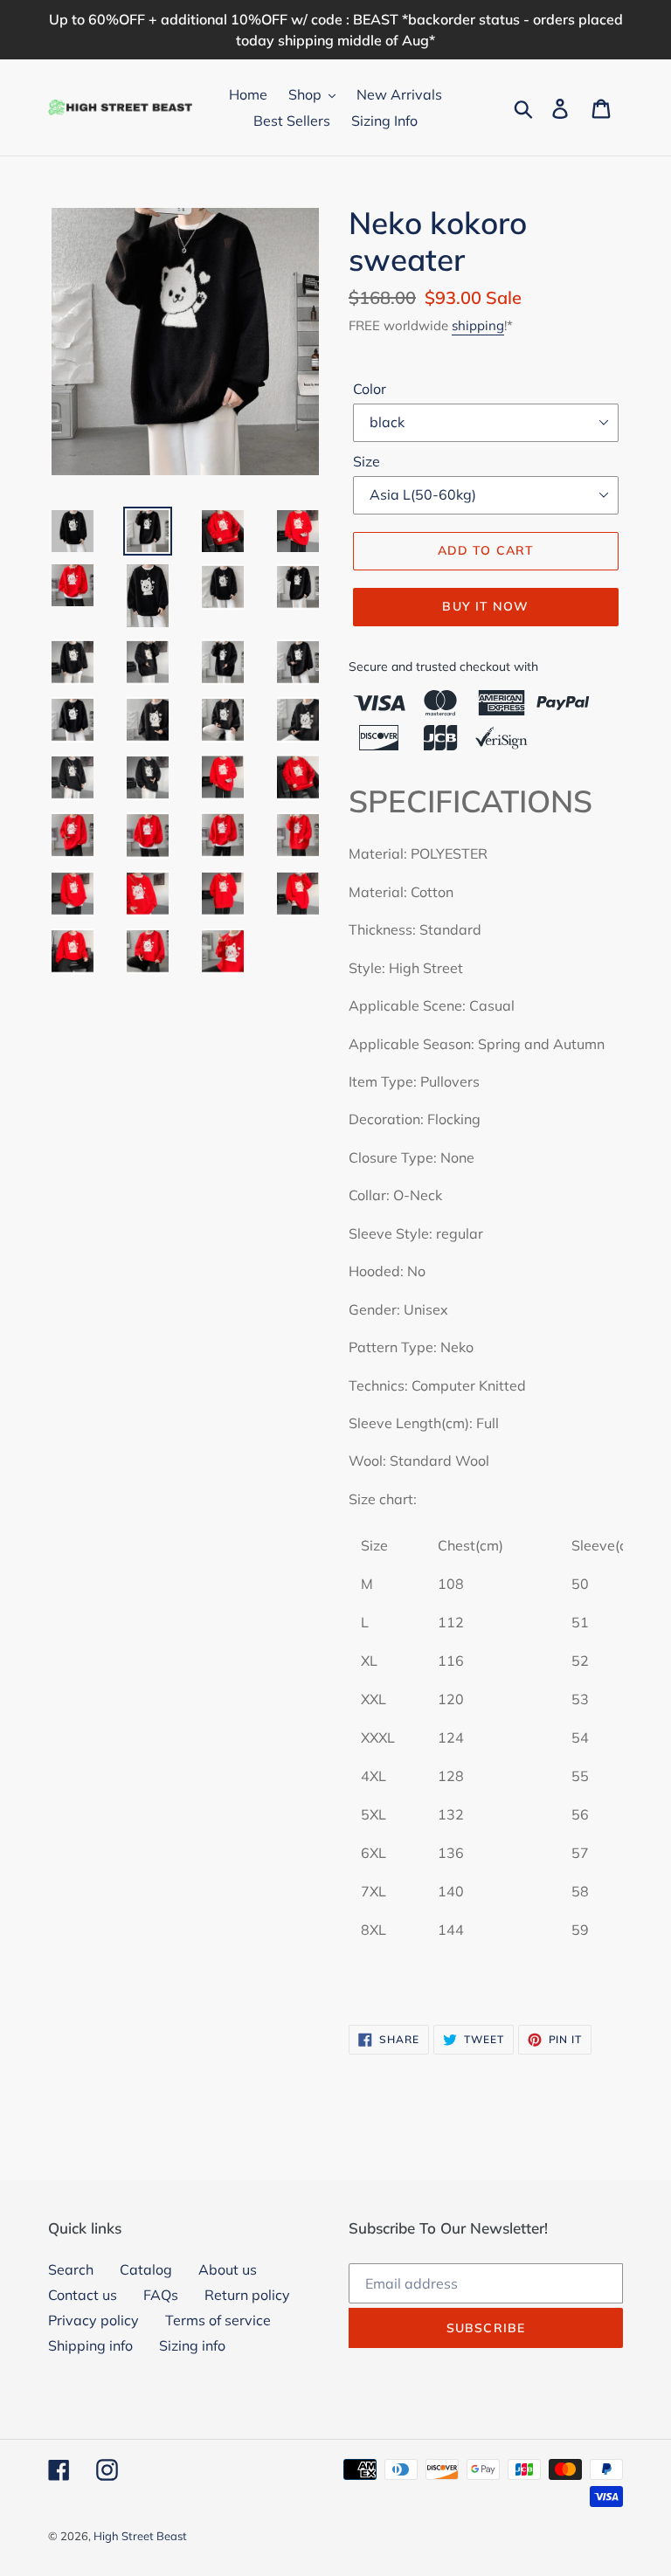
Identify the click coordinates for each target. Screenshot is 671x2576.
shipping (478, 325)
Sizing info (192, 2345)
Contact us (83, 2295)
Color (370, 389)
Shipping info (90, 2345)
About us (228, 2269)
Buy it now (485, 606)
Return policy (247, 2295)
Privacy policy (93, 2320)
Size (367, 461)
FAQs (161, 2295)
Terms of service (218, 2320)
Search (71, 2269)
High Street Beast (140, 2536)
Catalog (146, 2269)
